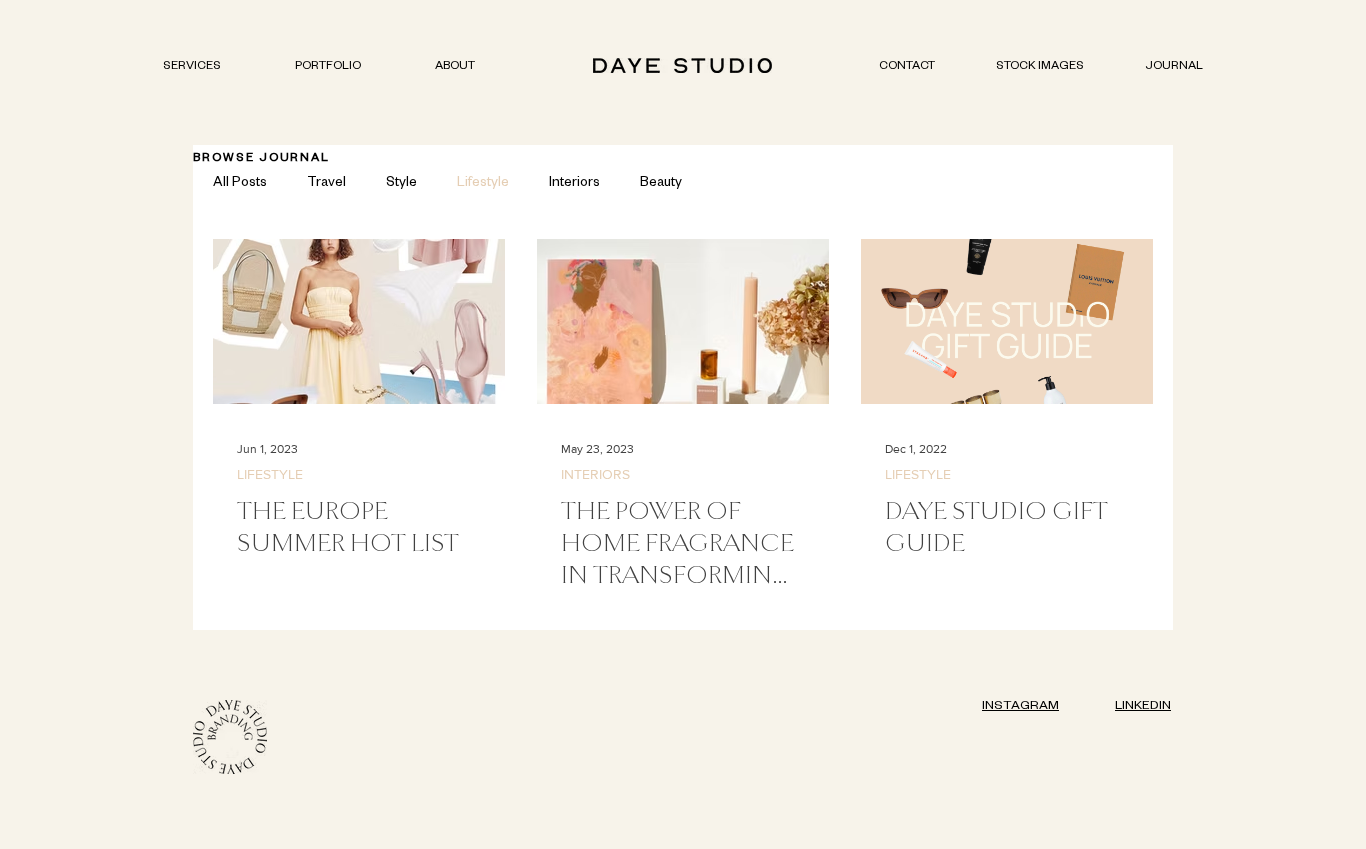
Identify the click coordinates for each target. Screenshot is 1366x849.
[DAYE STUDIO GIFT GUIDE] (1007, 321)
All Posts (240, 184)
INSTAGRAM (1020, 707)
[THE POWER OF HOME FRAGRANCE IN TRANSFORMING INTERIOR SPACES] (683, 321)
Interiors (574, 184)
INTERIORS (595, 474)
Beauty (661, 184)
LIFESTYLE (270, 474)
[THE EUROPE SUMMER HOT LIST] (359, 321)
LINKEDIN (1143, 707)
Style (401, 184)
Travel (326, 184)
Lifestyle (483, 184)
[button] (328, 68)
